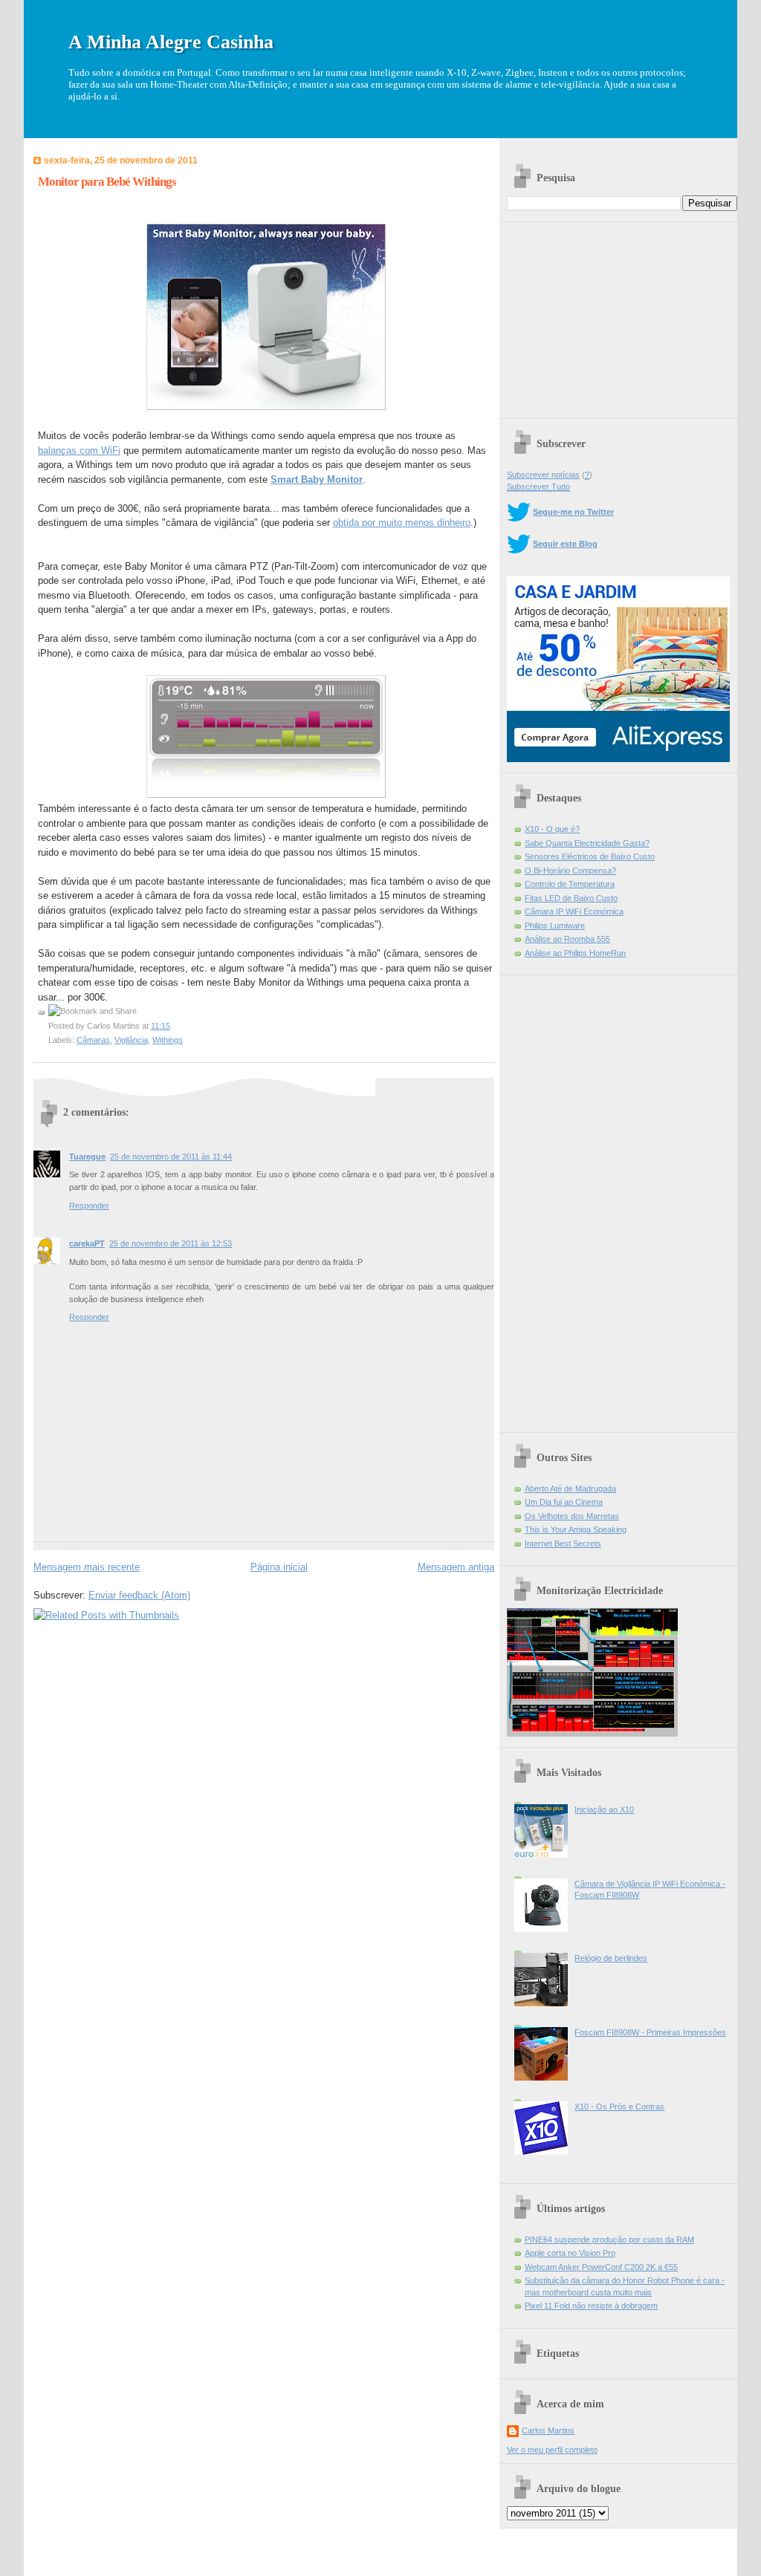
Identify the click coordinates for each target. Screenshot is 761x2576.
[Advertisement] (618, 315)
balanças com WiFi (79, 451)
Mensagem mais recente (87, 1567)
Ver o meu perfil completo (552, 2450)
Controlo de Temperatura (570, 884)
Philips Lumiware (555, 926)
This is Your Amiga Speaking (576, 1529)
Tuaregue (87, 1157)
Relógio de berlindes (611, 1958)
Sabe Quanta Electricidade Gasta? (587, 843)
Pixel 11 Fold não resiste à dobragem (591, 2306)
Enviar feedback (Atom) (139, 1595)
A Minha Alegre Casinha (171, 42)
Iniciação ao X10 (604, 1809)
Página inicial (279, 1567)
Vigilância (131, 1040)
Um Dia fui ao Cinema (564, 1502)
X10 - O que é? (552, 829)
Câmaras (93, 1040)
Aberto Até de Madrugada (570, 1489)
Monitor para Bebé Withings (107, 182)
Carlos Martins (548, 2430)
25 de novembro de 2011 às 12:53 (171, 1243)
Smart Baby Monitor (317, 479)
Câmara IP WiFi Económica (574, 911)
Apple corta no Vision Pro (570, 2253)
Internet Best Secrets (563, 1544)
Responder (89, 1206)
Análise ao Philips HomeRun (575, 953)
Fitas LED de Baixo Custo (571, 898)
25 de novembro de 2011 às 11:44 (171, 1157)
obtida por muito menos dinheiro (402, 523)
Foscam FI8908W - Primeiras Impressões (650, 2032)
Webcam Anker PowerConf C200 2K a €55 (601, 2267)
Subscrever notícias (543, 475)
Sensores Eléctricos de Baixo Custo (590, 856)
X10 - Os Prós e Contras (619, 2107)
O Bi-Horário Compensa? (570, 871)
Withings (168, 1040)
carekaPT (87, 1243)
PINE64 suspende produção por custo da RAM (609, 2240)
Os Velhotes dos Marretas (572, 1516)
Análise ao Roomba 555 (567, 939)
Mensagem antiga (456, 1567)
